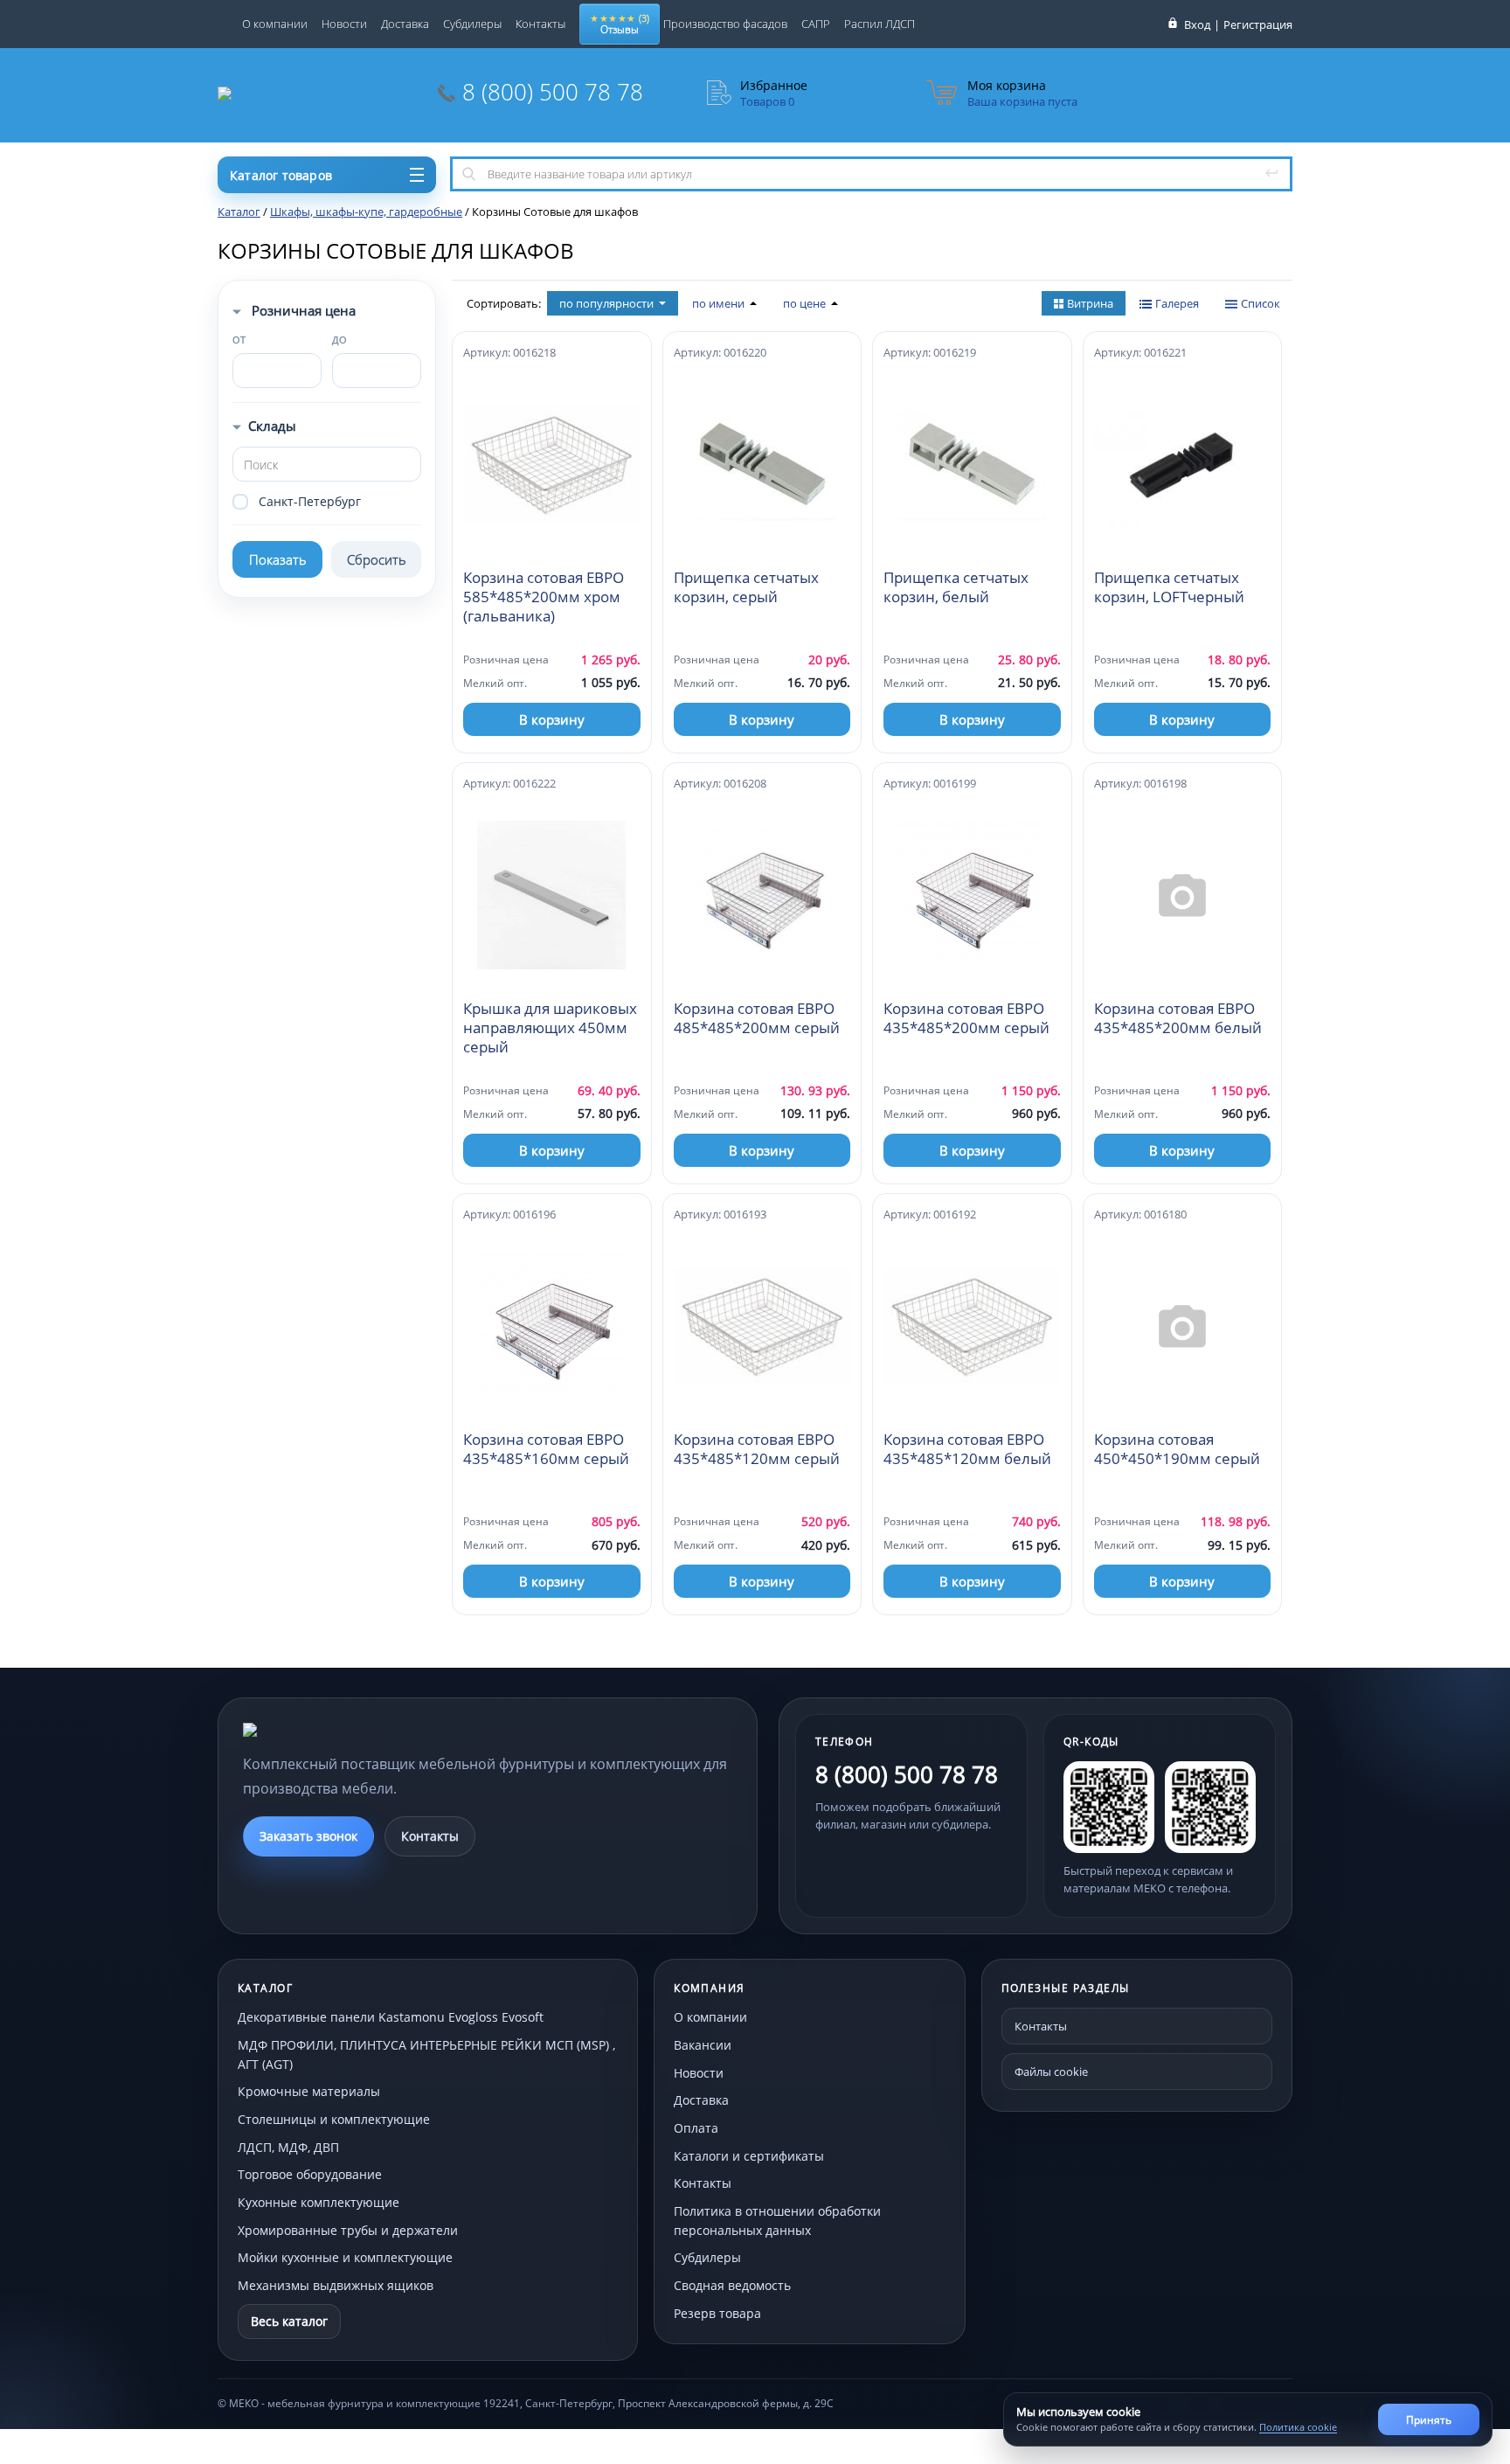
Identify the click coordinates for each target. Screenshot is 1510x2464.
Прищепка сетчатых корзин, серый (746, 587)
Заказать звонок (308, 1836)
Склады (272, 426)
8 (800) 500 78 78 (553, 92)
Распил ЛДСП (880, 24)
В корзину (552, 719)
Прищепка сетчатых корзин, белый (956, 587)
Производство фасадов (725, 24)
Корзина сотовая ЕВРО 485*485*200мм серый (757, 1018)
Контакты (540, 24)
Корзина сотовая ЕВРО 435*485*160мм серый (546, 1449)
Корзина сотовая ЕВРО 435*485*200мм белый (1178, 1018)
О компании (275, 24)
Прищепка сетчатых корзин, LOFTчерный (1169, 587)
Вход (1197, 24)
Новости (344, 24)
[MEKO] (339, 1730)
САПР (816, 24)
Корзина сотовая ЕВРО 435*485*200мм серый (966, 1018)
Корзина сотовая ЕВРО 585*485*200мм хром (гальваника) (544, 597)
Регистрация (1258, 24)
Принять (1429, 2420)
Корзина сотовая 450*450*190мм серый (1177, 1449)
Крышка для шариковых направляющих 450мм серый (550, 1028)
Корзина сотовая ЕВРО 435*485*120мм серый (757, 1449)
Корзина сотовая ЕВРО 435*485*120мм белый (967, 1449)
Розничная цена (302, 310)
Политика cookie (1298, 2427)
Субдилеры (472, 24)
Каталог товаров (281, 175)
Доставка (405, 24)
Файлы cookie (1051, 2072)
